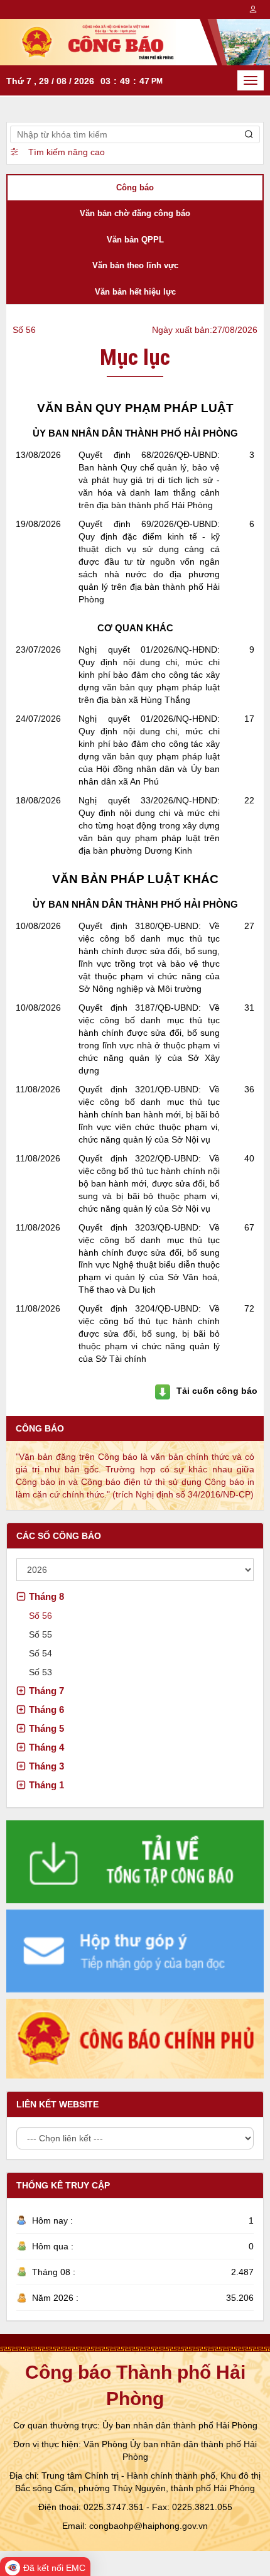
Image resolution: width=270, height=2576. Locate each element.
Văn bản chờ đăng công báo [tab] (135, 213)
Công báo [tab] (135, 187)
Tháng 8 (46, 1596)
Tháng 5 (46, 1728)
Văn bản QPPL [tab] (135, 240)
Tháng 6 (46, 1709)
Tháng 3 (46, 1766)
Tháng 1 (46, 1785)
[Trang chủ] (135, 41)
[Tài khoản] (253, 9)
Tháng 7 (46, 1691)
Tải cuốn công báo (217, 1391)
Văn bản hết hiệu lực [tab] (135, 292)
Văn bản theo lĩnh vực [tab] (135, 265)
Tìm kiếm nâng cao (67, 152)
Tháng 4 (46, 1747)
